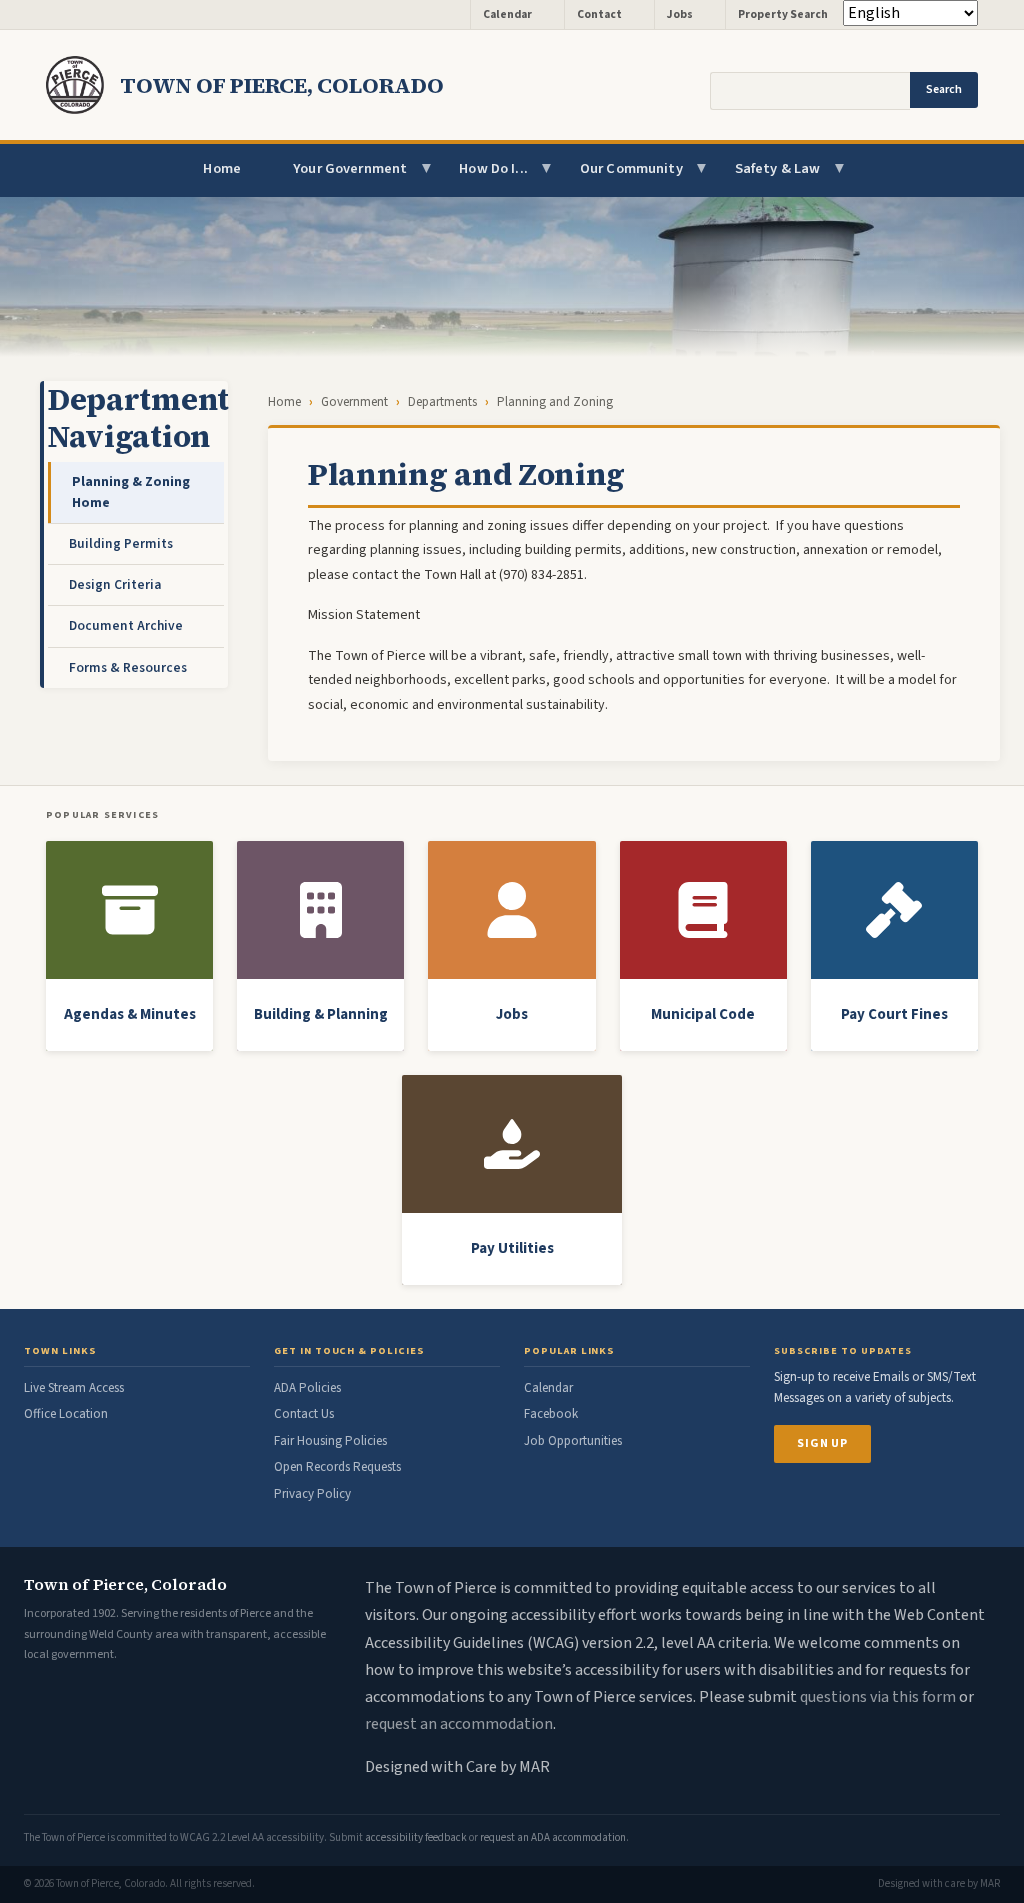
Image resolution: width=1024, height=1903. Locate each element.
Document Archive (126, 625)
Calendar (507, 14)
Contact (599, 14)
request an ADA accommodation (553, 1837)
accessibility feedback (416, 1837)
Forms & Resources (128, 667)
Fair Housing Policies (330, 1441)
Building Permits (121, 543)
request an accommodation (459, 1724)
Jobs (680, 14)
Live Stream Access (74, 1388)
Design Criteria (115, 584)
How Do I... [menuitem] (480, 178)
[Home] (83, 85)
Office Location (66, 1414)
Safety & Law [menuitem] (765, 178)
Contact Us (304, 1414)
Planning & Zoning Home (131, 491)
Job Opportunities (573, 1441)
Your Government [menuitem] (337, 178)
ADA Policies (307, 1388)
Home (284, 402)
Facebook (551, 1414)
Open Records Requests (337, 1467)
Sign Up (822, 1443)
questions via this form (878, 1697)
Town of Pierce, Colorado (282, 85)
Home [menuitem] (222, 168)
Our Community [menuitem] (618, 178)
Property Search (783, 14)
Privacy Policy (312, 1494)
